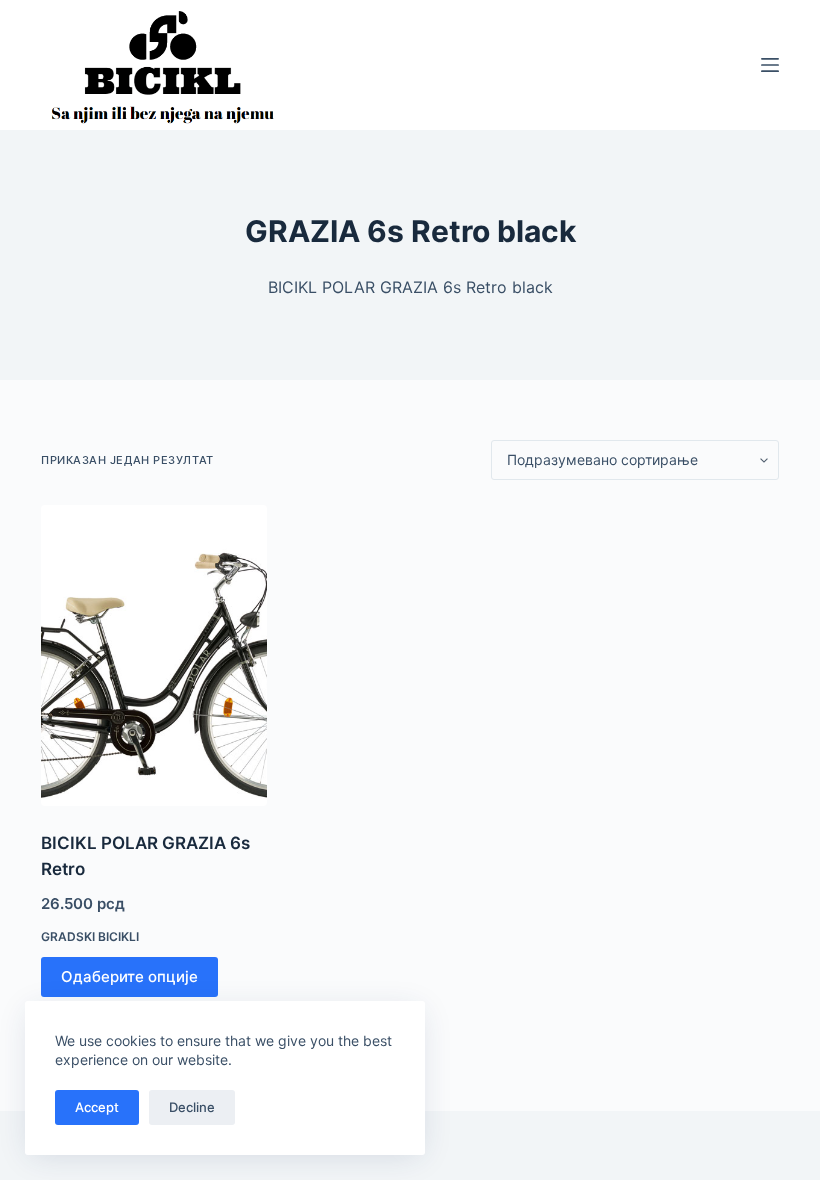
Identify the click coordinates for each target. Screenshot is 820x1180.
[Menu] (770, 65)
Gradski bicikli (90, 936)
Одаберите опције (129, 976)
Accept (97, 1107)
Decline (192, 1107)
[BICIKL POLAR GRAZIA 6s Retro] (154, 655)
